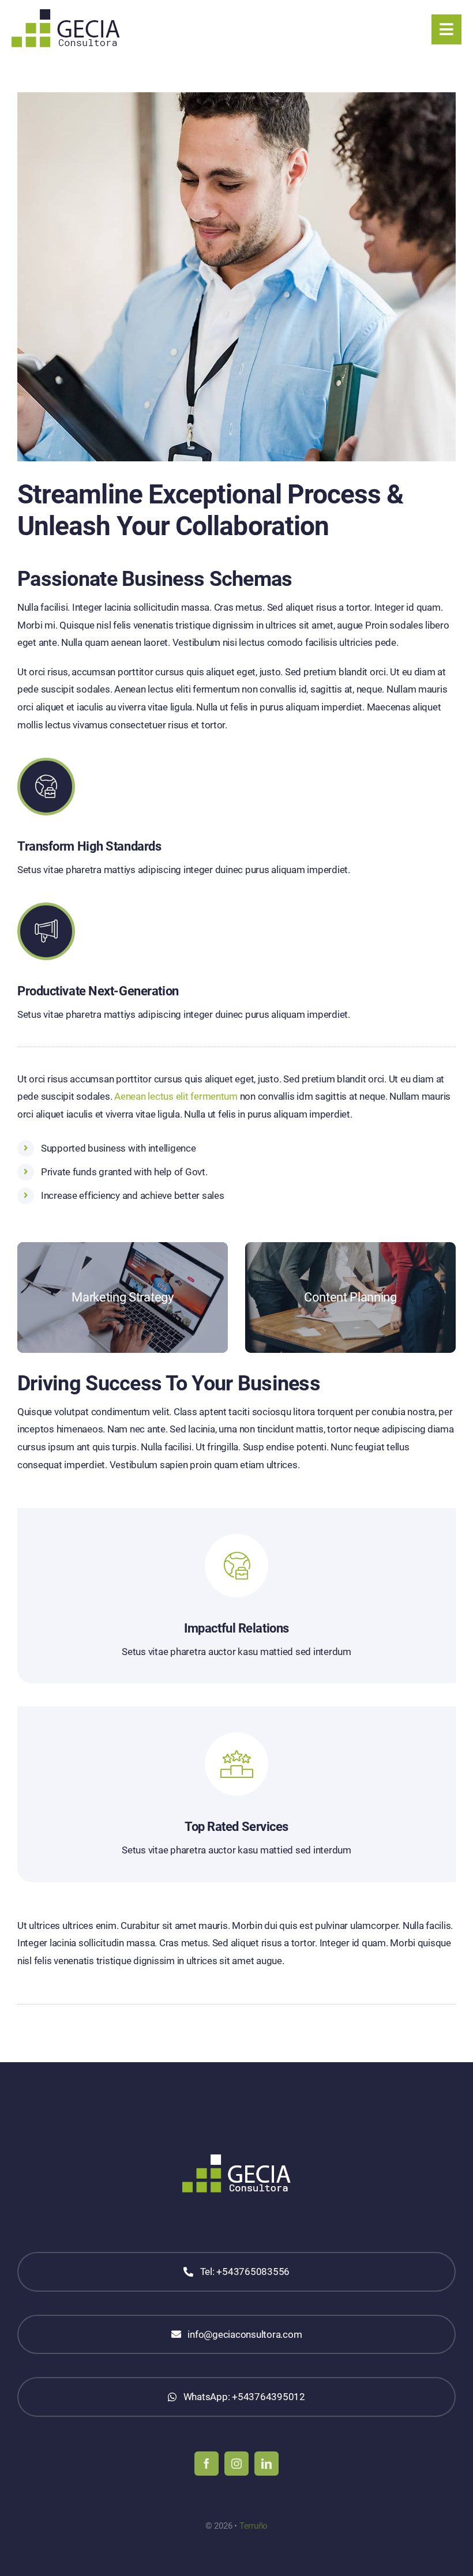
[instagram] (236, 2464)
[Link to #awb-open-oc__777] (446, 29)
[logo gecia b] (66, 14)
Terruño (254, 2526)
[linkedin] (266, 2464)
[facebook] (207, 2464)
